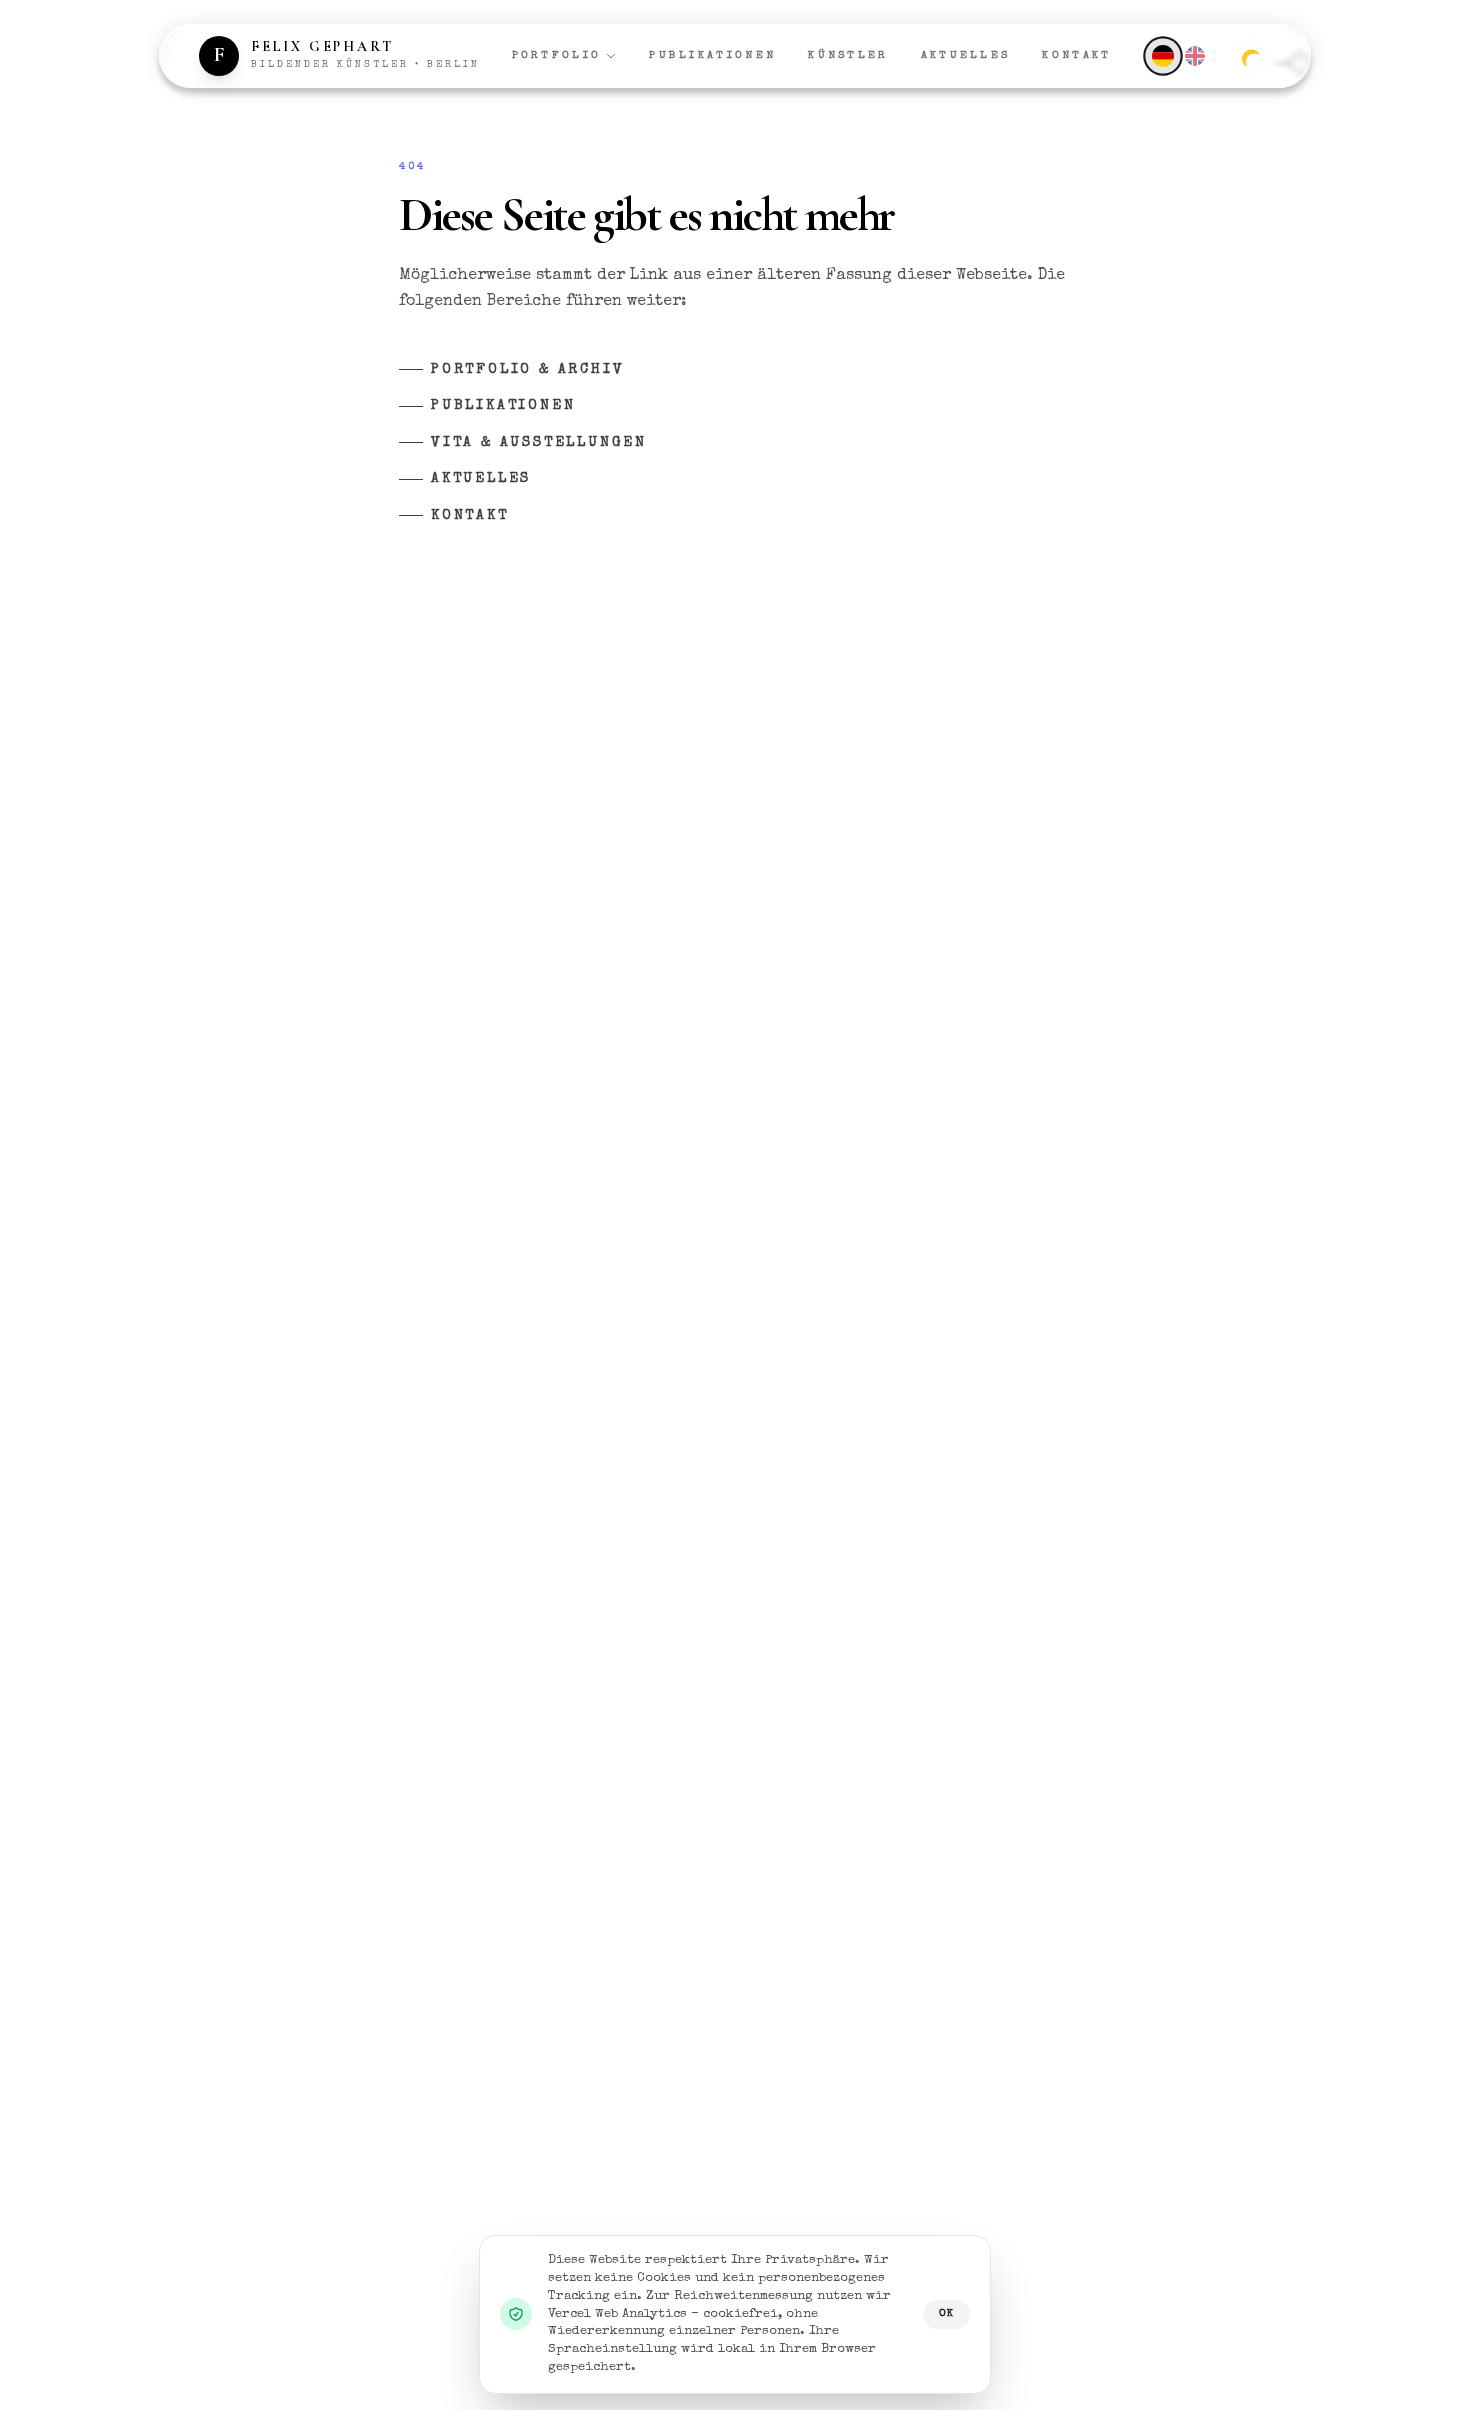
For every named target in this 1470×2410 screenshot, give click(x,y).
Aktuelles (966, 55)
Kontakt (1076, 55)
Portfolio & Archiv (527, 370)
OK (946, 2313)
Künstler (848, 55)
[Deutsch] (1162, 55)
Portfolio (557, 55)
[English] (1195, 56)
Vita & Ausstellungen (539, 443)
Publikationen (712, 55)
